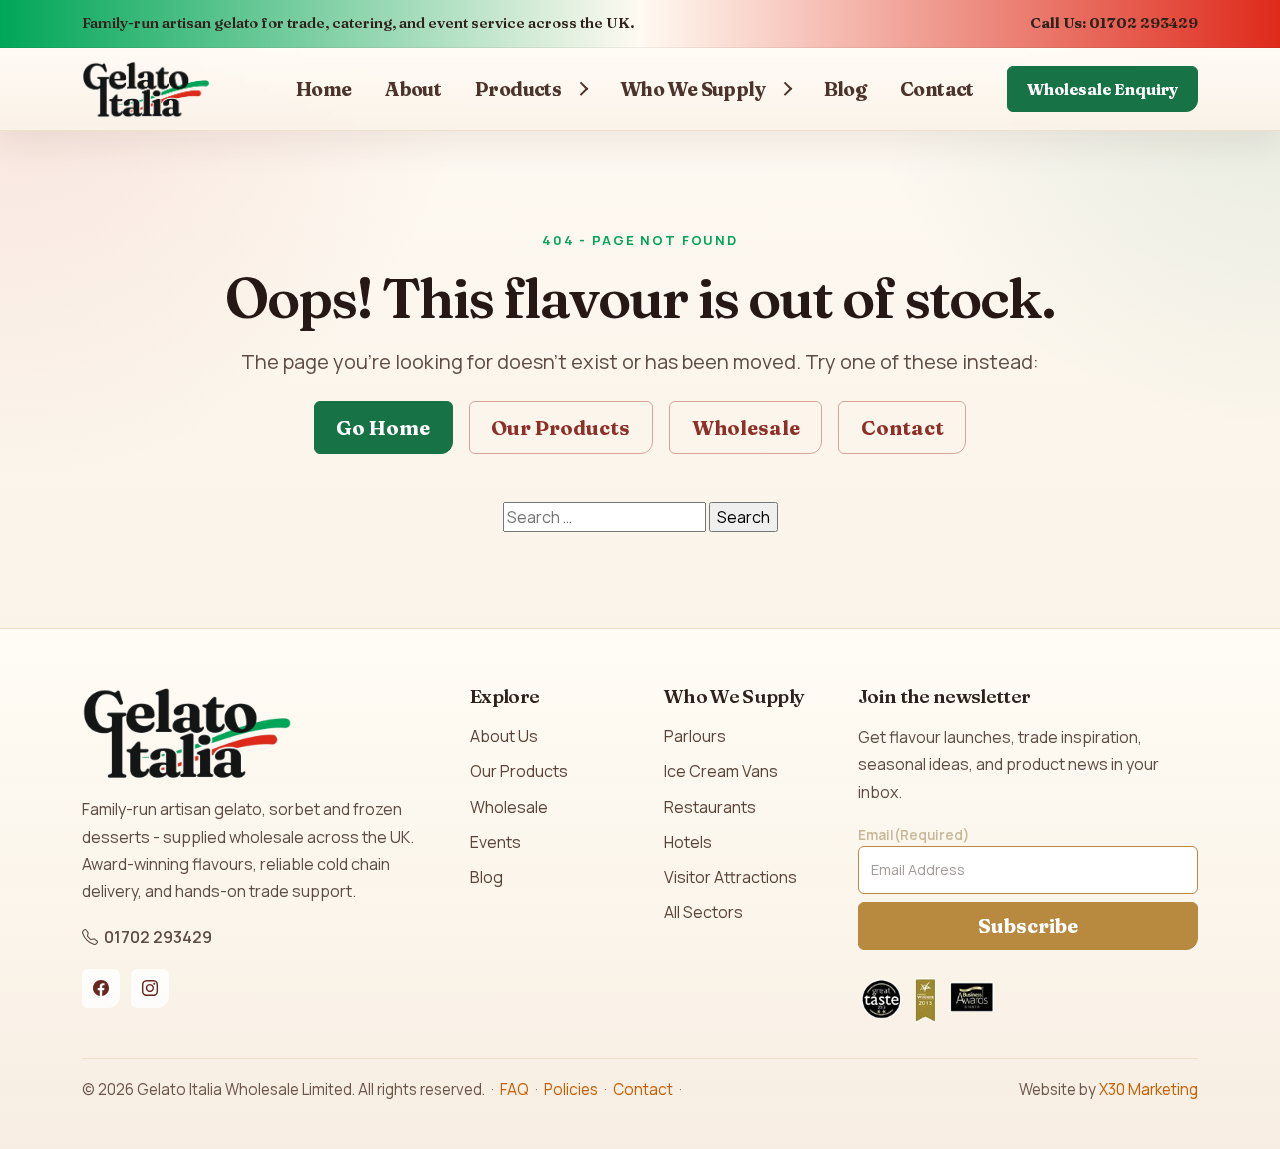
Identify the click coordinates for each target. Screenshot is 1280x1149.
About (413, 89)
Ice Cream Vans (721, 771)
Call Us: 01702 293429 (1114, 23)
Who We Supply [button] (693, 89)
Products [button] (518, 89)
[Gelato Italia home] (146, 89)
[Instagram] (150, 988)
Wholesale (746, 427)
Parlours (695, 736)
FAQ (514, 1089)
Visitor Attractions (730, 877)
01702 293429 (158, 937)
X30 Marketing (1148, 1089)
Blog (845, 89)
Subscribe (1028, 925)
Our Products (560, 427)
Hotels (688, 842)
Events (495, 842)
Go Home (383, 427)
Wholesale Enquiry (1102, 89)
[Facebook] (101, 988)
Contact (937, 89)
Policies (571, 1089)
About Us (504, 736)
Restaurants (710, 807)
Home (324, 89)
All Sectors (703, 912)
